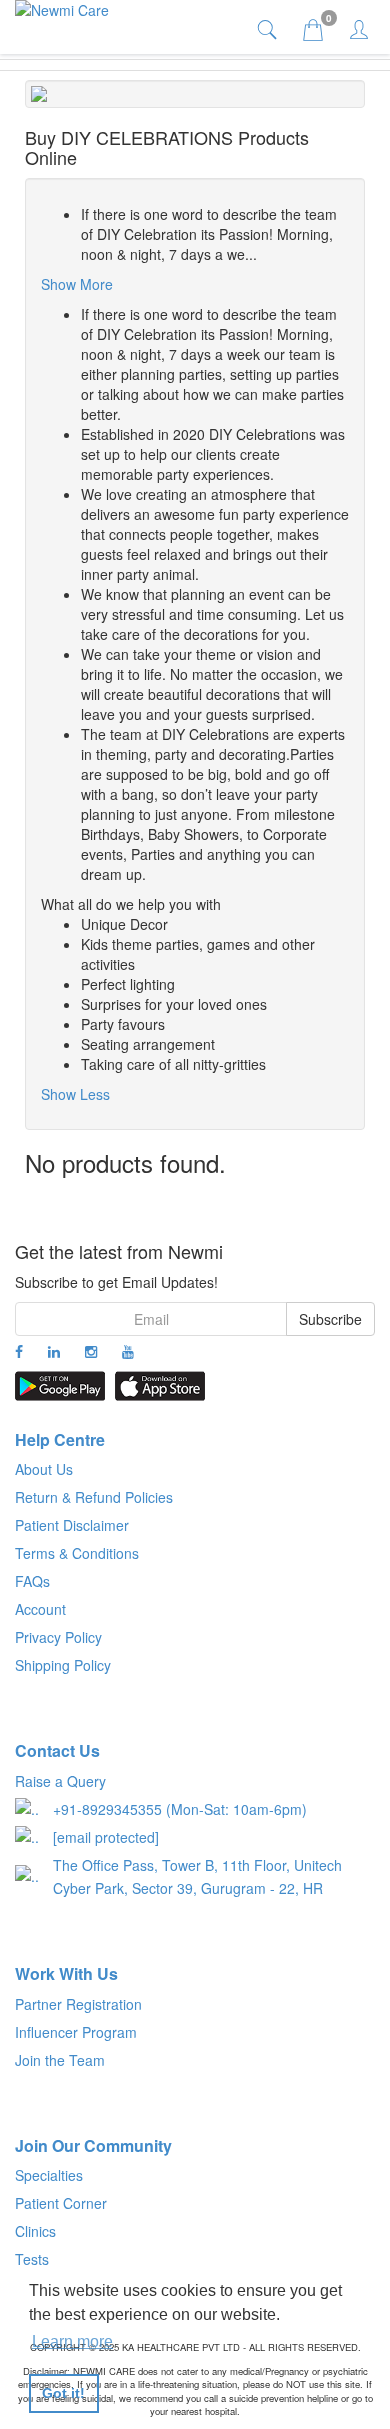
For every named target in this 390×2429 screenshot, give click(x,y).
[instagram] (91, 1351)
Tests (32, 2259)
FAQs (32, 1581)
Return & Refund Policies (94, 1497)
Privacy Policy (58, 1637)
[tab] (269, 28)
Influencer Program (76, 2032)
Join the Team (60, 2060)
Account (40, 1609)
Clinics (35, 2231)
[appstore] (160, 1386)
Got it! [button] (63, 2393)
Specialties (49, 2175)
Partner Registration (78, 2004)
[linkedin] (54, 1351)
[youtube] (128, 1351)
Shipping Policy (63, 1665)
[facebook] (19, 1351)
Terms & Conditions (77, 1553)
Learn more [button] (72, 2341)
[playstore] (60, 1386)
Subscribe (330, 1319)
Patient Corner (61, 2203)
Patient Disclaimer (72, 1525)
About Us (44, 1469)
